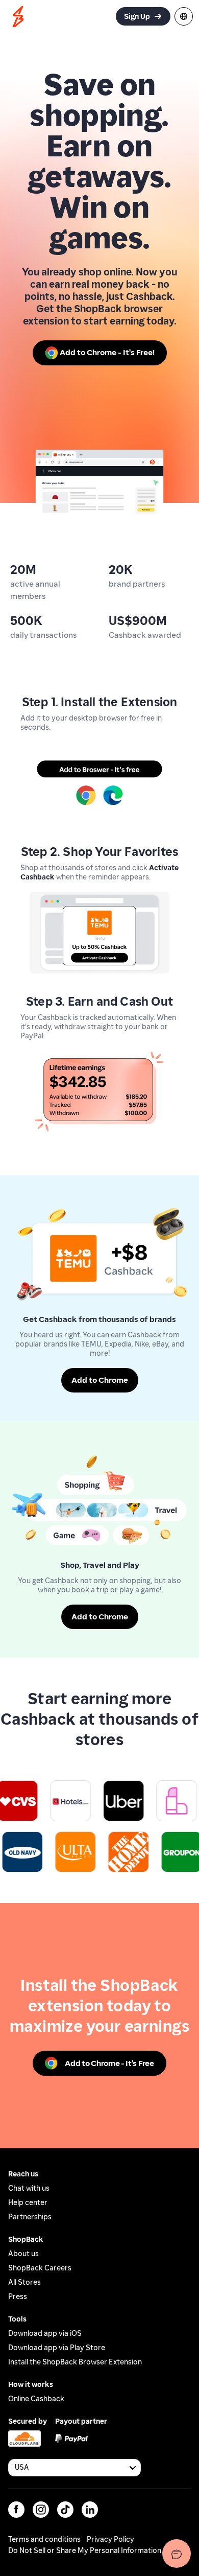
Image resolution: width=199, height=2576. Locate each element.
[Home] (18, 17)
